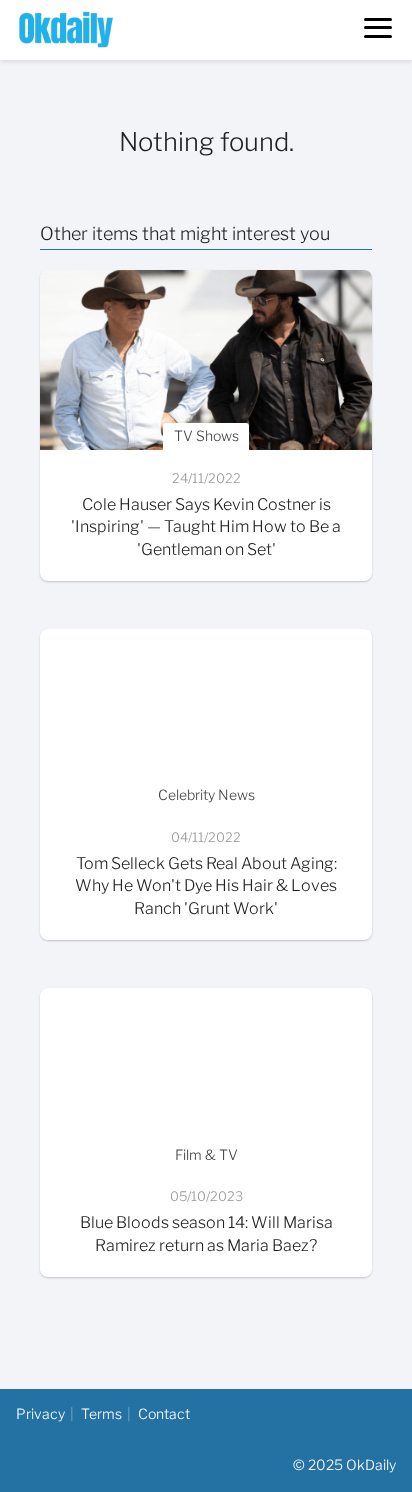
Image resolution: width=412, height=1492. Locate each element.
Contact (164, 1413)
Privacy (40, 1413)
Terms (101, 1413)
